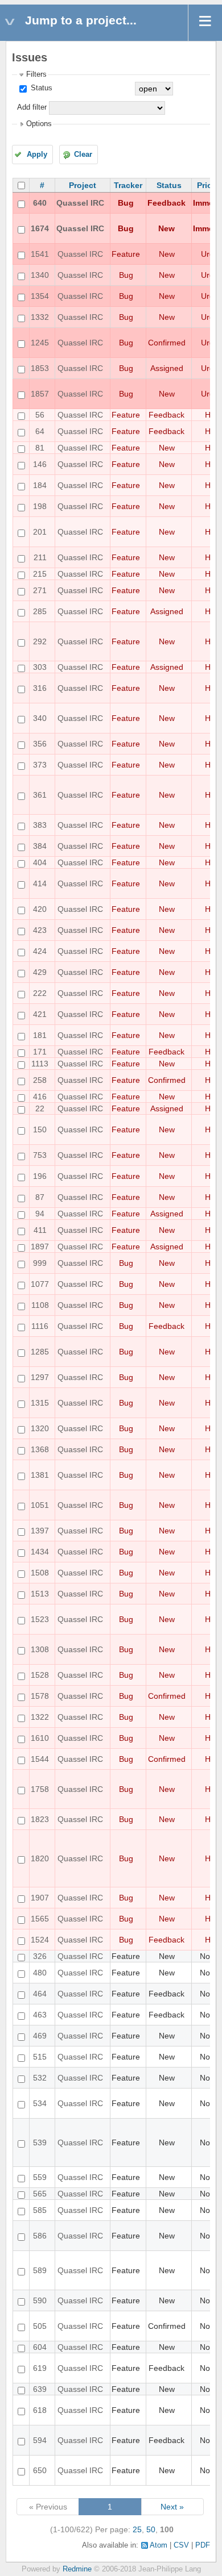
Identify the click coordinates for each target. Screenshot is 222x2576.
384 (40, 846)
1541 (40, 254)
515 (40, 2057)
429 (40, 972)
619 (40, 2368)
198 (40, 506)
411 (40, 1230)
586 (40, 2236)
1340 (40, 275)
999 (40, 1263)
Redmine (77, 2569)
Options (39, 124)
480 (40, 1973)
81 (40, 448)
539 (40, 2143)
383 (40, 825)
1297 (40, 1377)
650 (40, 2470)
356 (40, 744)
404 (40, 862)
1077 (40, 1284)
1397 (40, 1531)
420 (40, 909)
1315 (40, 1403)
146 (40, 464)
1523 (40, 1619)
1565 (40, 1919)
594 (40, 2440)
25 (137, 2529)
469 (40, 2036)
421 (40, 1014)
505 (40, 2326)
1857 (40, 394)
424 (40, 951)
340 (40, 718)
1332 (40, 317)
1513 (40, 1594)
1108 (40, 1305)
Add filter (32, 107)
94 (40, 1214)
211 (40, 557)
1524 (40, 1940)
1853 (40, 368)
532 (40, 2078)
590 (40, 2300)
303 (40, 667)
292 (40, 641)
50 (151, 2529)
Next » (172, 2507)
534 (40, 2103)
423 (40, 930)
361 (40, 795)
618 (40, 2410)
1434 (40, 1552)
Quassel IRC (80, 203)
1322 (40, 1717)
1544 (40, 1759)
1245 (40, 343)
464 (40, 1994)
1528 (40, 1675)
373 (40, 765)
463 (40, 2015)
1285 (40, 1352)
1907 (40, 1898)
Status (40, 88)
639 (40, 2389)
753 (40, 1155)
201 (40, 532)
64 (40, 431)
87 (40, 1197)
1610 (40, 1738)
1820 (40, 1858)
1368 (40, 1449)
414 (40, 883)
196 (40, 1176)
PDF (203, 2545)
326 (40, 1956)
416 (40, 1097)
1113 (40, 1064)
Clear (83, 155)
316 (40, 688)
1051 (40, 1505)
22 (40, 1108)
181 (40, 1035)
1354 (40, 296)
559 (40, 2177)
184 (40, 485)
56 (40, 415)
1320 (40, 1428)
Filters (36, 74)
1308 (40, 1649)
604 (40, 2347)
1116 (40, 1326)
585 (40, 2210)
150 (40, 1129)
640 (40, 203)
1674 (40, 228)
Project (83, 185)
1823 (40, 1819)
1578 (40, 1696)
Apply (37, 155)
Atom (159, 2545)
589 (40, 2270)
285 (40, 611)
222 (40, 993)
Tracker (128, 185)
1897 (40, 1247)
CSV (181, 2545)
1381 (40, 1475)
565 (40, 2194)
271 (40, 590)
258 (40, 1080)
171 (40, 1052)
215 (40, 574)
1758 (40, 1789)
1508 (40, 1573)
